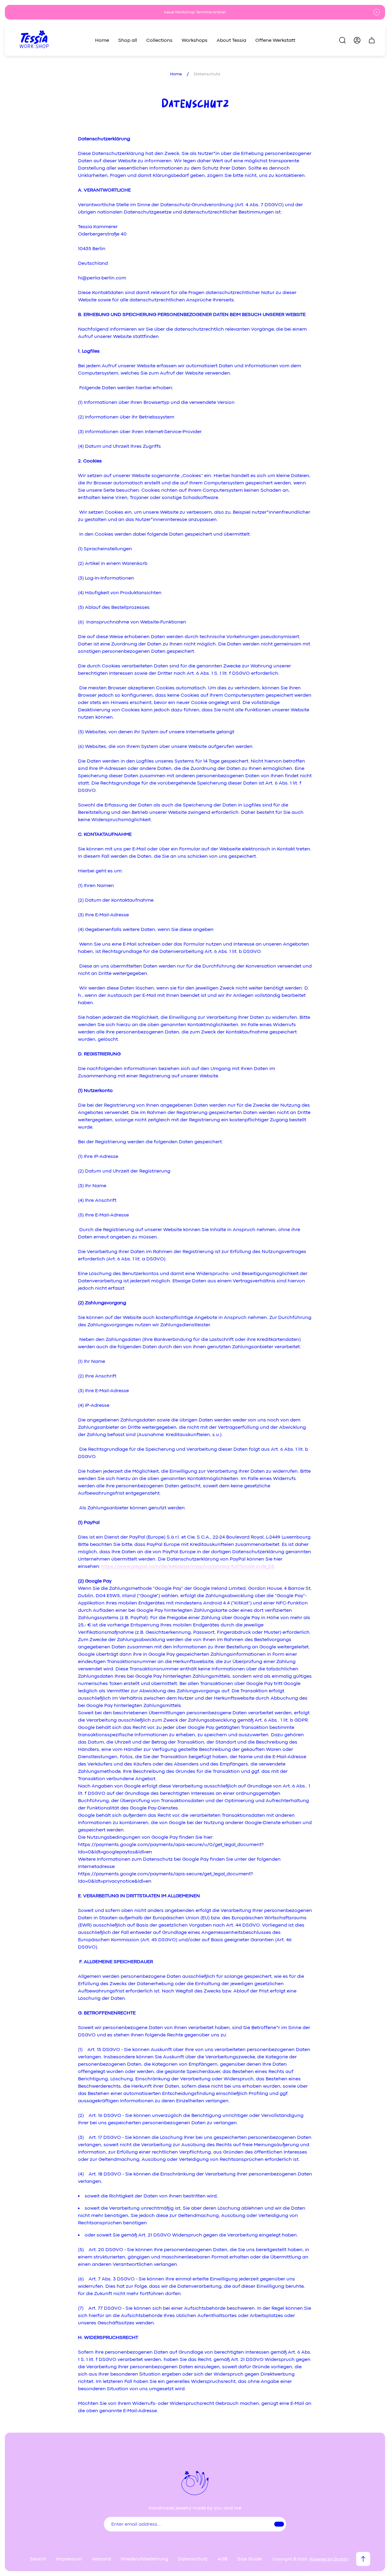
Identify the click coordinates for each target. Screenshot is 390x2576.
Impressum (69, 2559)
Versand (101, 2559)
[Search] (342, 40)
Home (176, 74)
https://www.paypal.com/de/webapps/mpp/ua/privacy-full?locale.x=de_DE (188, 1566)
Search (38, 2559)
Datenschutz (193, 2559)
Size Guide (250, 2559)
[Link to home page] (195, 2483)
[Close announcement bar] (377, 12)
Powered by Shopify (329, 2559)
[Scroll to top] (363, 2559)
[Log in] (357, 40)
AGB (223, 2559)
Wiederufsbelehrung (144, 2559)
